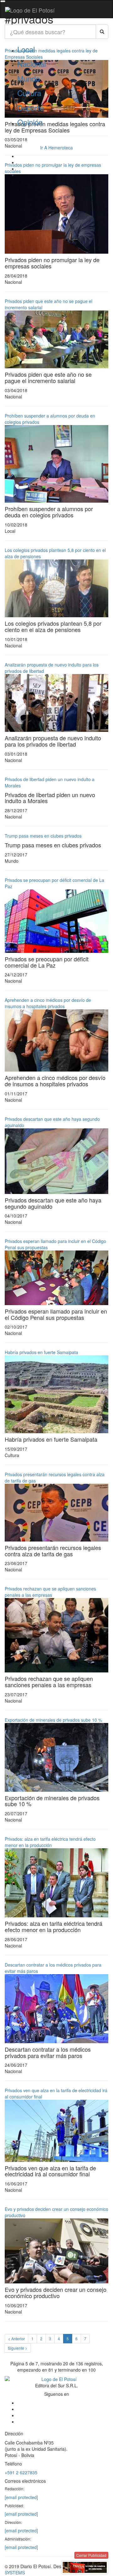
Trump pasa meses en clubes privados (43, 836)
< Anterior (16, 2338)
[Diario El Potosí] (30, 10)
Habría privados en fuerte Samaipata (41, 1352)
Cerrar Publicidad (91, 2555)
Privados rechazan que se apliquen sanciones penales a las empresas (50, 1592)
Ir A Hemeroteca (56, 148)
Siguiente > (18, 2348)
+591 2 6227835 (21, 2472)
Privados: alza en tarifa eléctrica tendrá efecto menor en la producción (50, 1842)
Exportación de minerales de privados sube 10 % (53, 1720)
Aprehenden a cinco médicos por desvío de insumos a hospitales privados (48, 1003)
